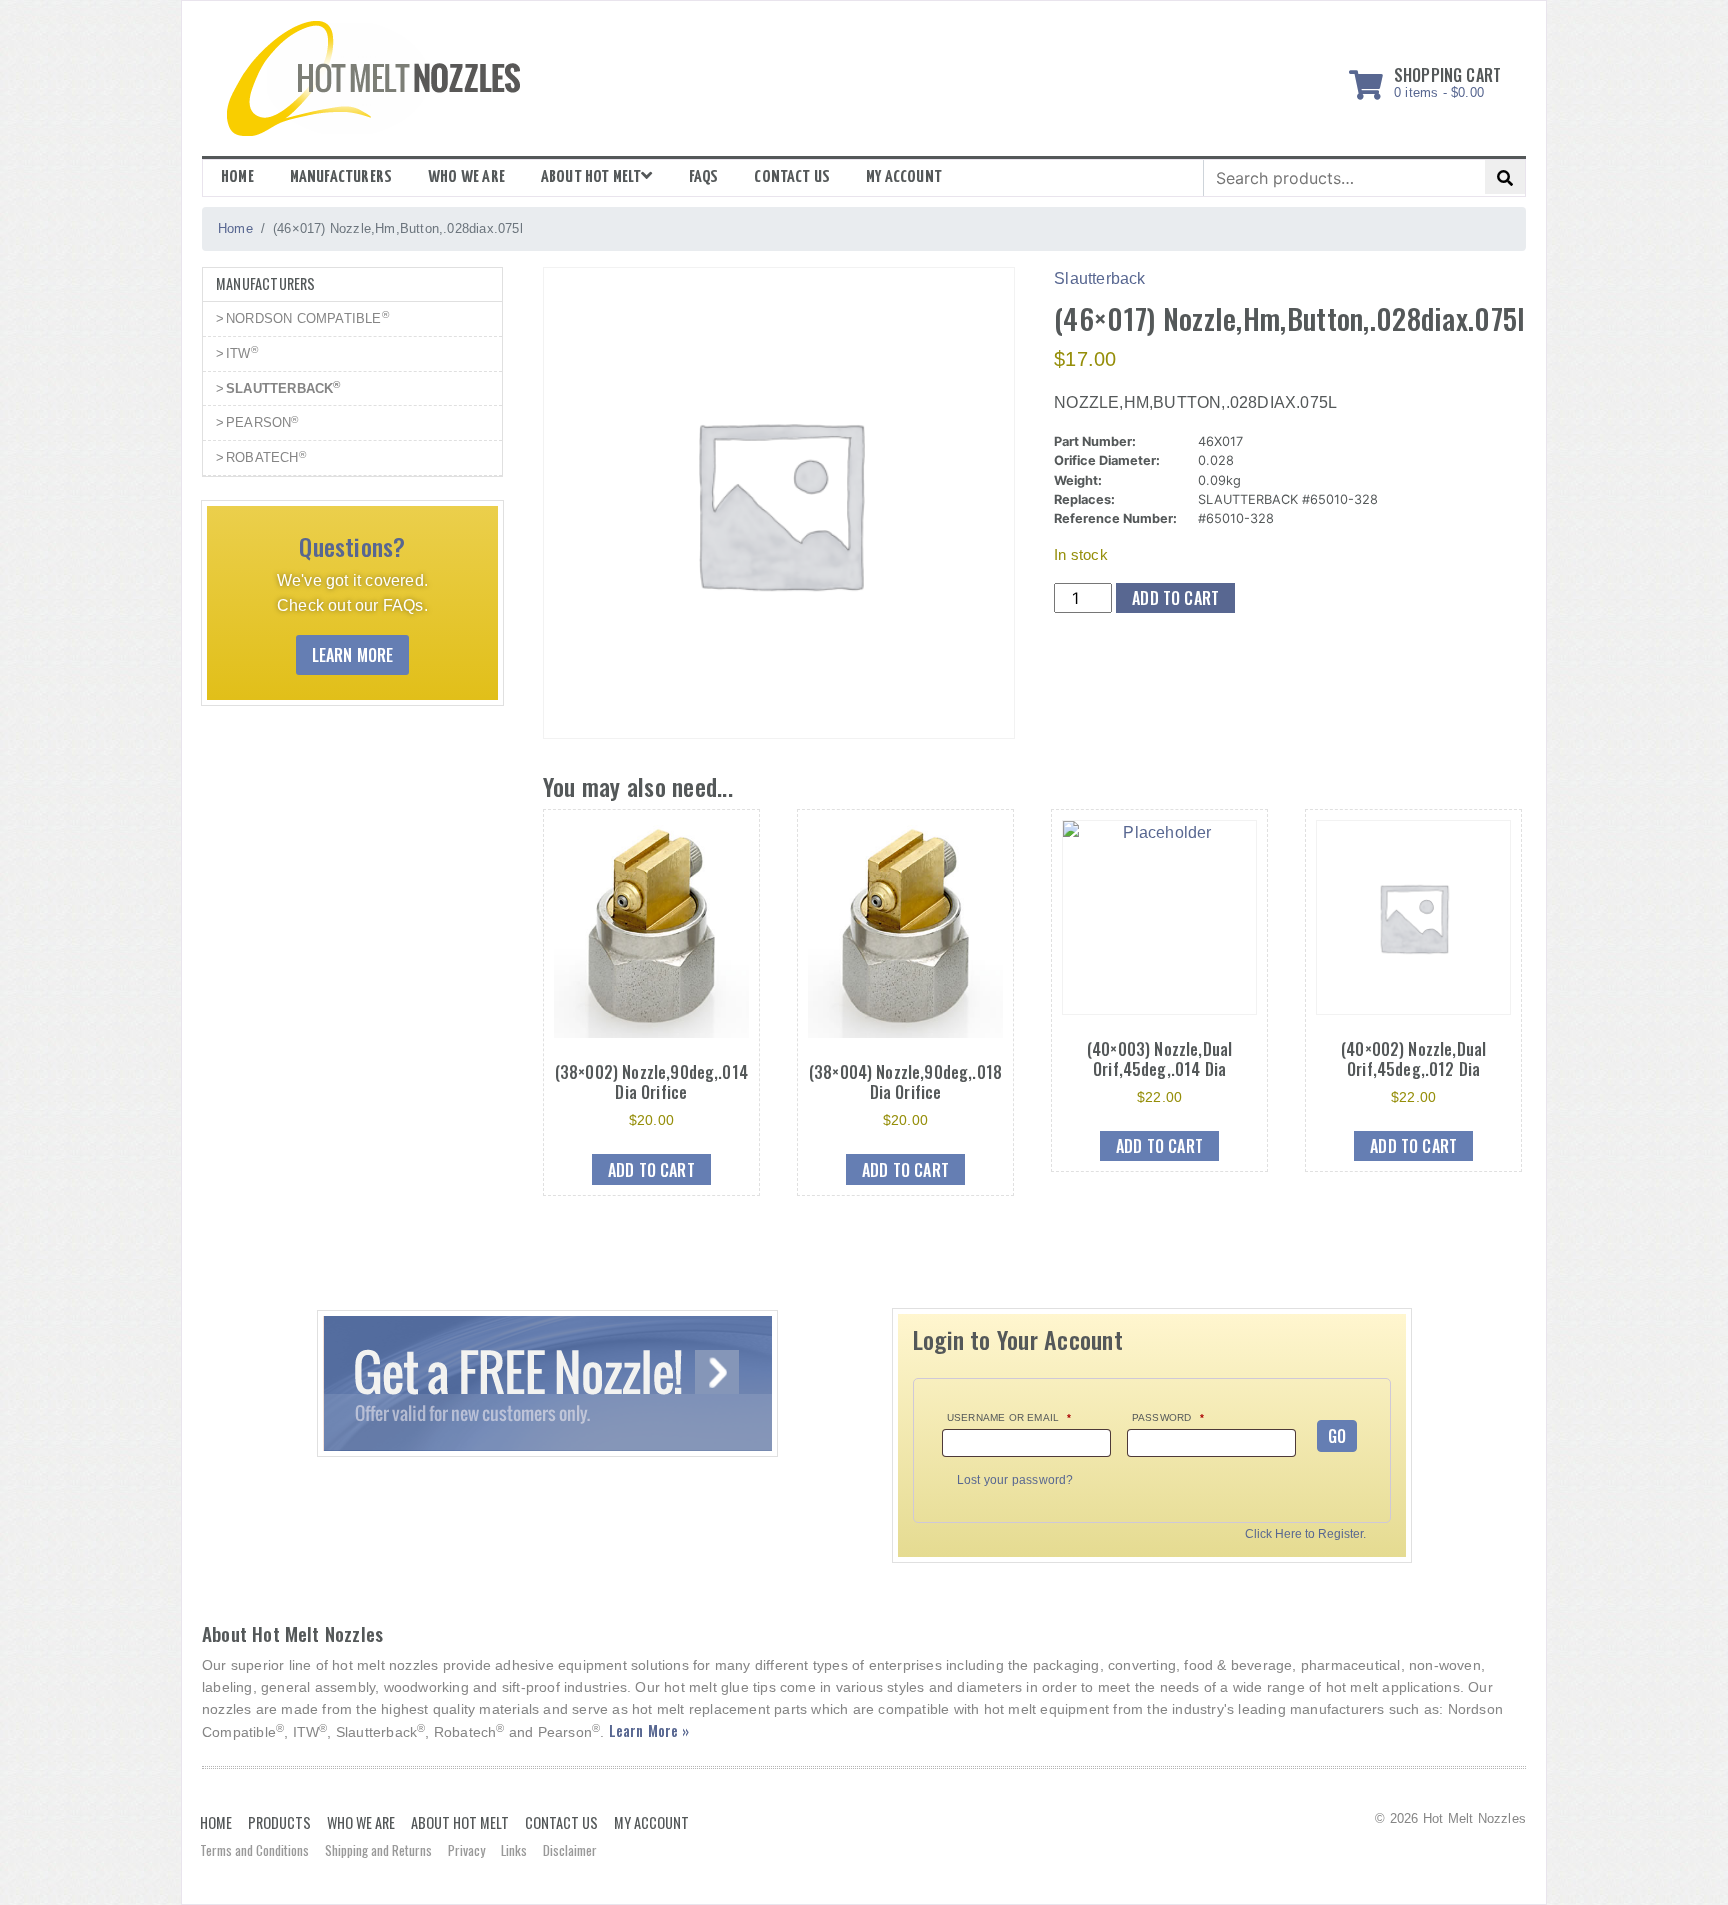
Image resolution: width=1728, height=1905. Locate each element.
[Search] (1505, 177)
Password (1168, 1417)
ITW (242, 352)
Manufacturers (341, 177)
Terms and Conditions (254, 1850)
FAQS (704, 177)
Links (514, 1850)
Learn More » (649, 1730)
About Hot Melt (591, 177)
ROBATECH (266, 457)
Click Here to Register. (1305, 1534)
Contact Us (792, 177)
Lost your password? (1015, 1480)
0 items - (1447, 79)
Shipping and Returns (378, 1850)
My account (904, 177)
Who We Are (466, 177)
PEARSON (262, 422)
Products (279, 1822)
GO (1337, 1436)
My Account (651, 1822)
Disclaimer (570, 1850)
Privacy (466, 1850)
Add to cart (1175, 598)
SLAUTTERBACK (283, 387)
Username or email (1009, 1417)
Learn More (353, 655)
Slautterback (1099, 278)
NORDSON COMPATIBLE (307, 317)
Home (237, 177)
